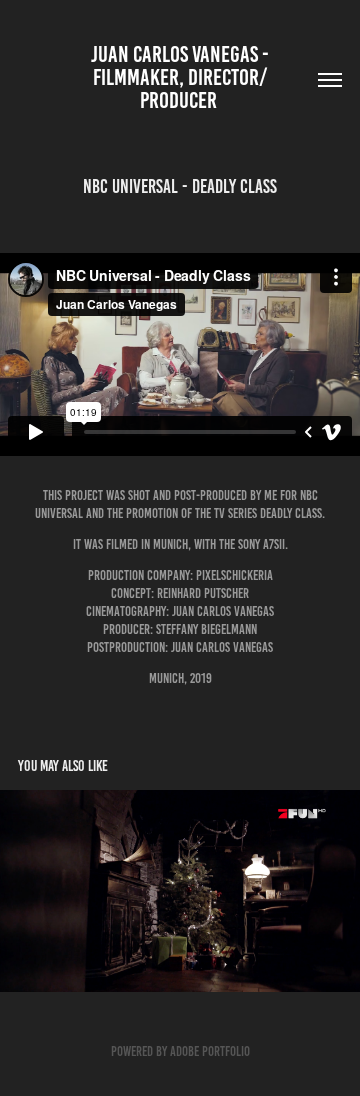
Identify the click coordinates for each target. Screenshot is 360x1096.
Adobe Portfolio (210, 1051)
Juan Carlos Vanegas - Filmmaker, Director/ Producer (182, 77)
